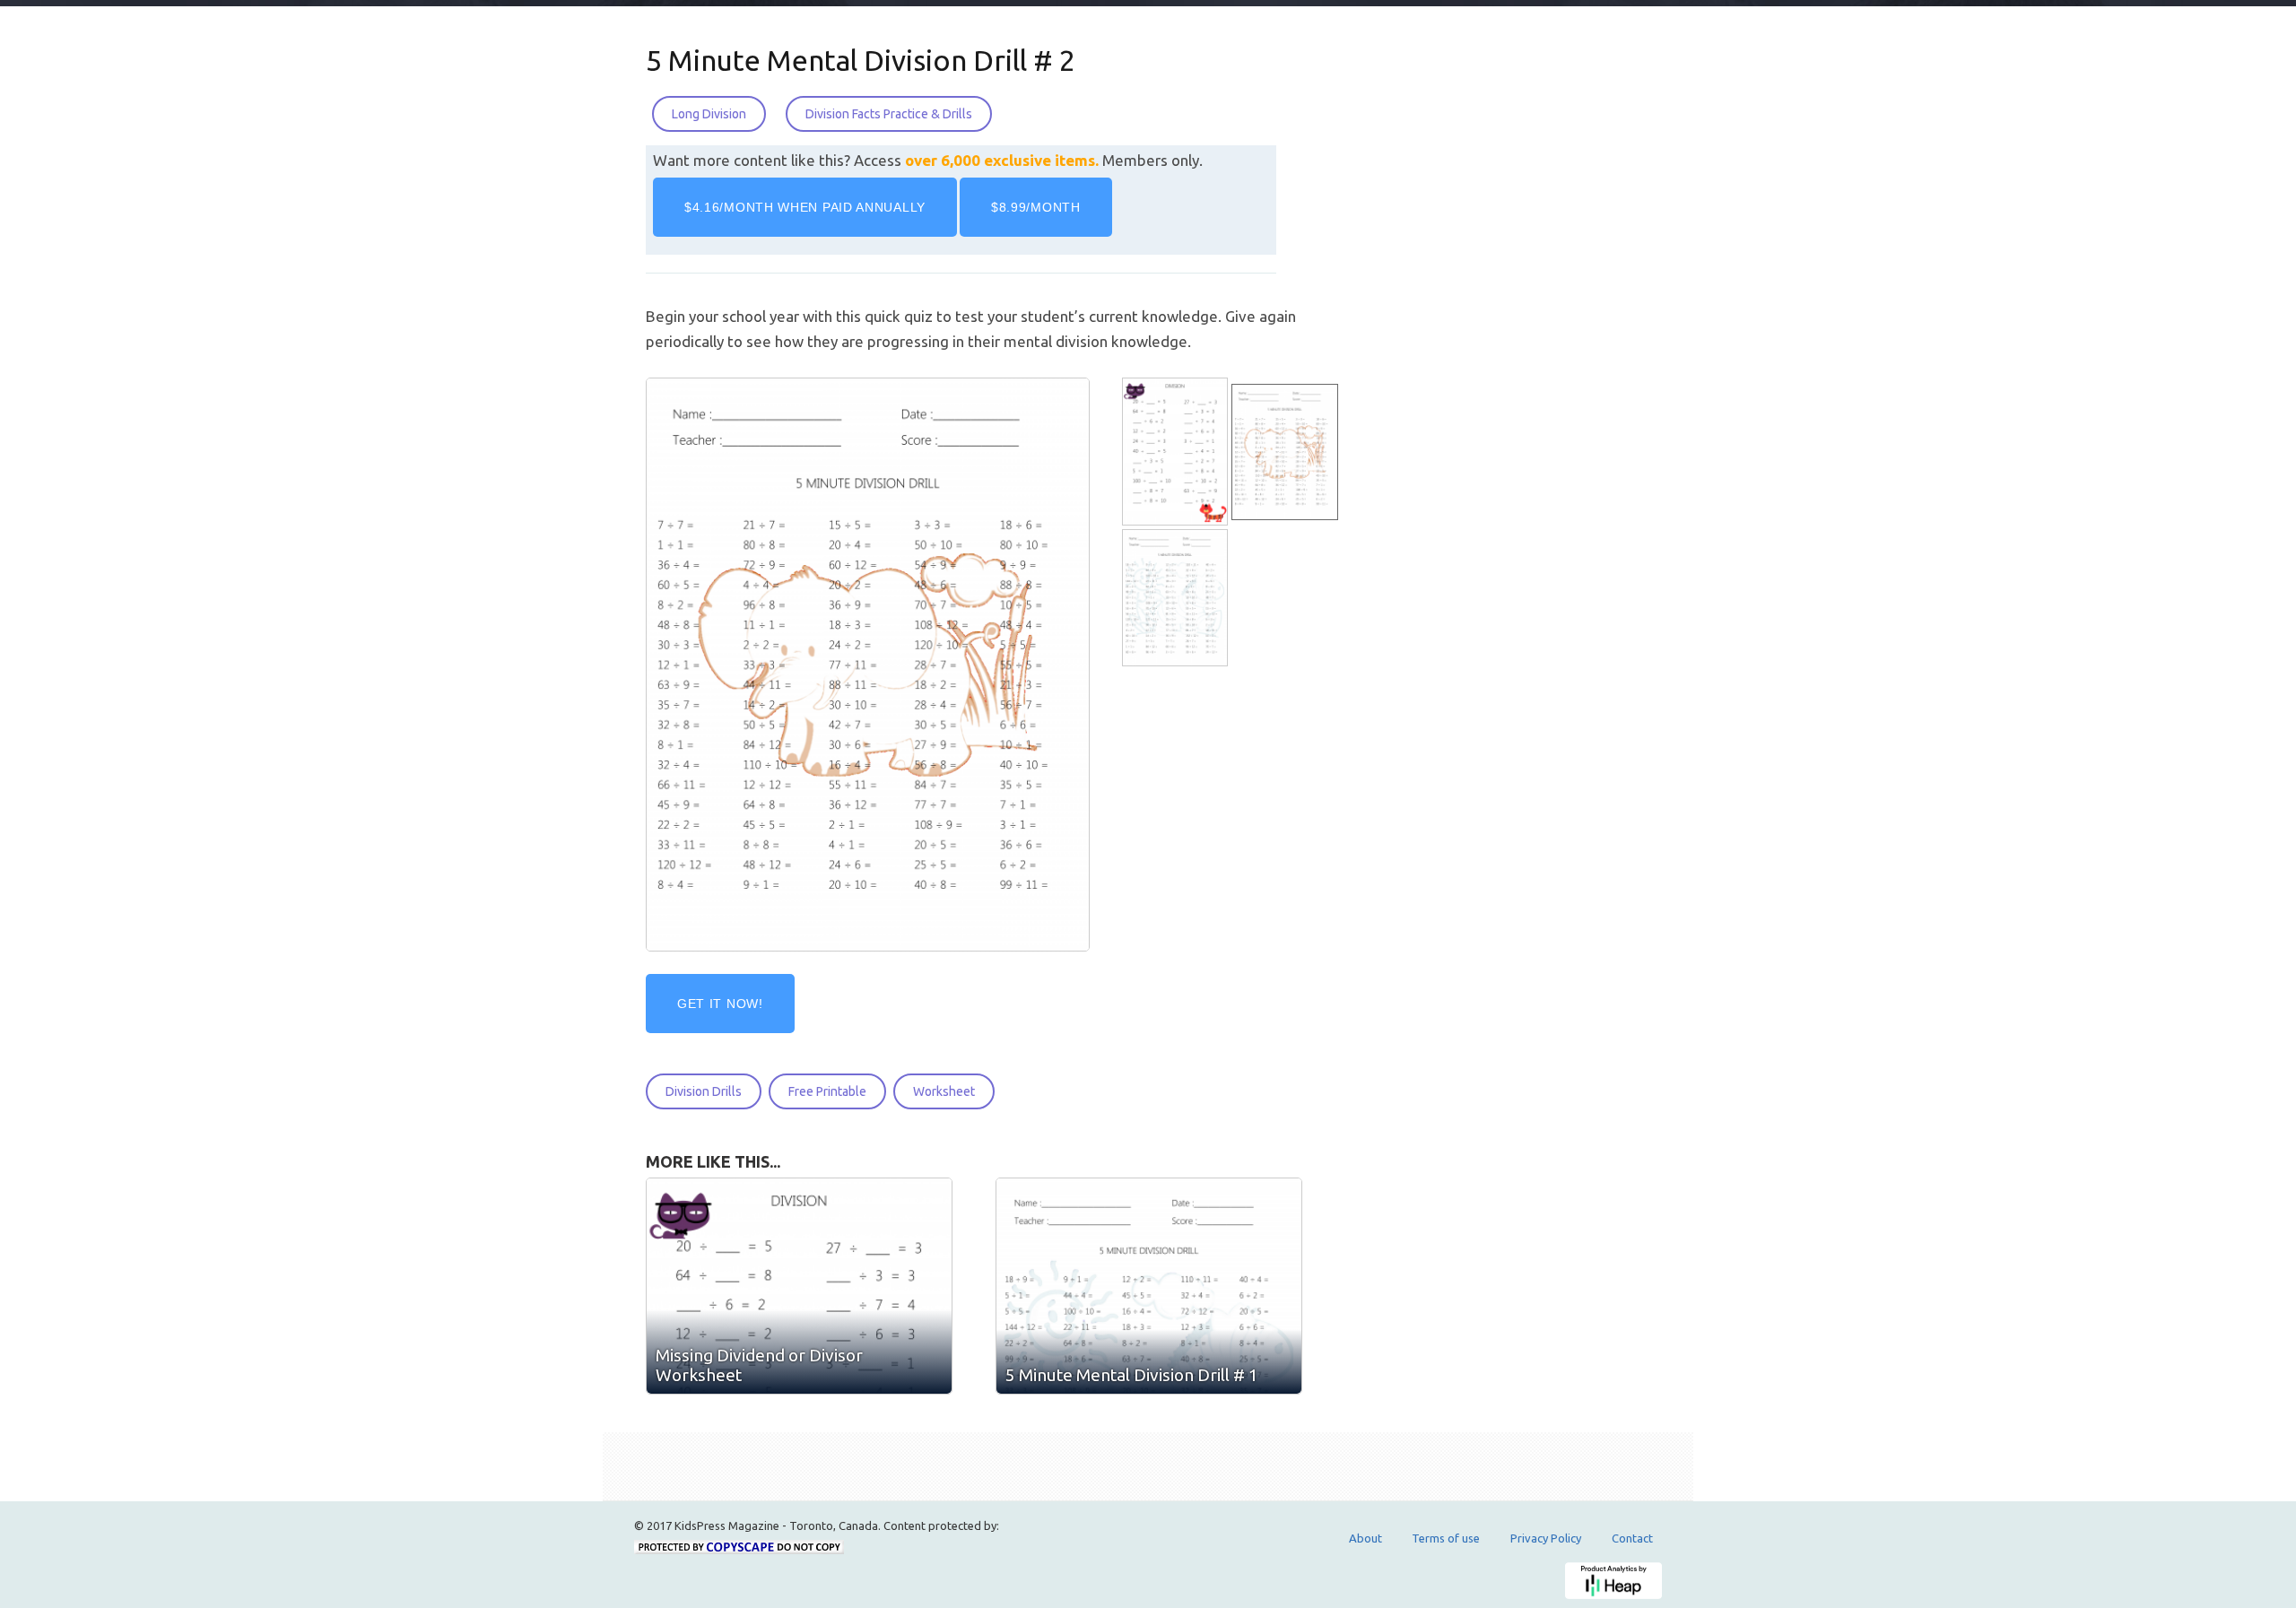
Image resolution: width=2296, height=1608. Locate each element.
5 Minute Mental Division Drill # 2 (861, 60)
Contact (1632, 1538)
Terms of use (1446, 1538)
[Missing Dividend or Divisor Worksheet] (1177, 452)
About (1365, 1538)
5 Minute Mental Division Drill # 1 (1132, 1375)
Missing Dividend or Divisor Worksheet (759, 1365)
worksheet (944, 1091)
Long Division (709, 114)
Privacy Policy (1546, 1538)
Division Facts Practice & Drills (889, 114)
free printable (827, 1091)
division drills (704, 1091)
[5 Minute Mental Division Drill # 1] (1177, 598)
